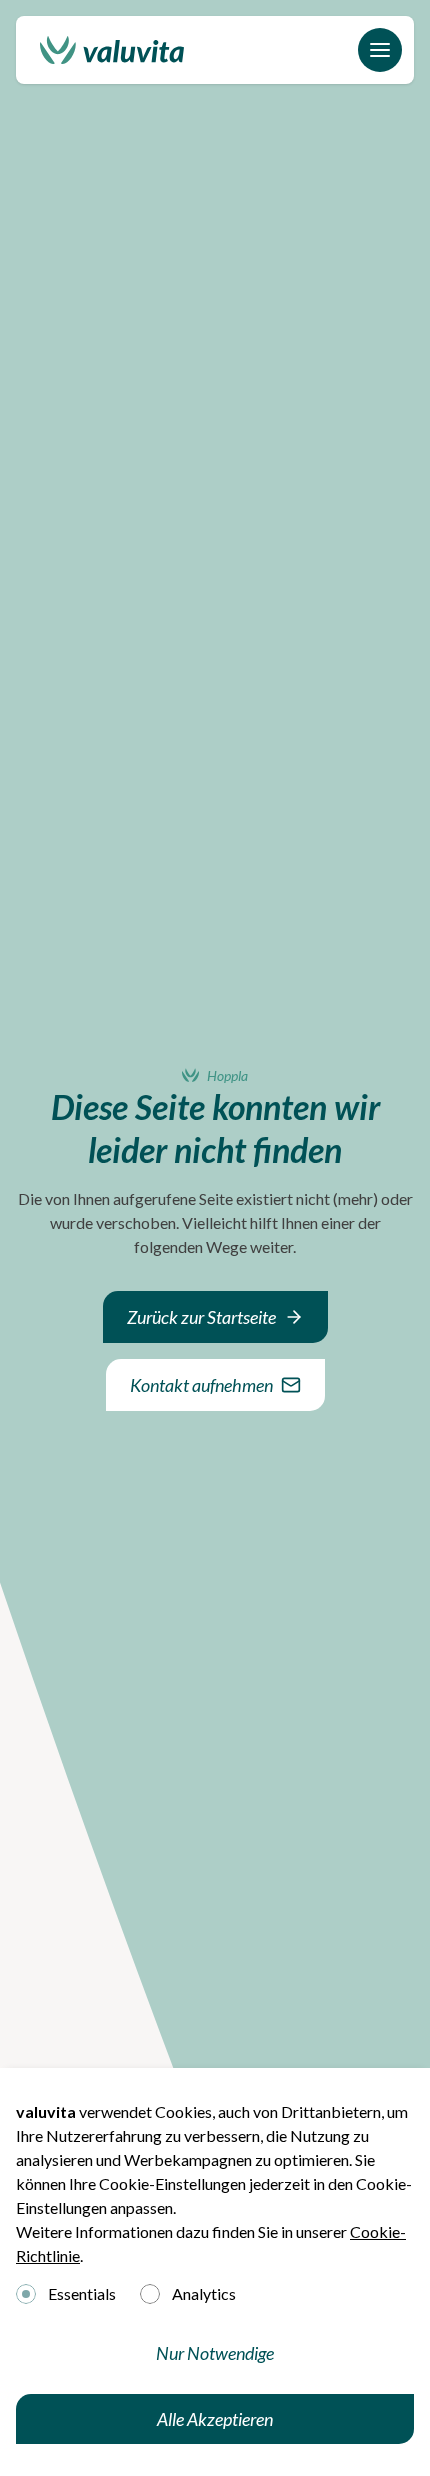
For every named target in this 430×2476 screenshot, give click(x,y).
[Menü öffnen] (380, 50)
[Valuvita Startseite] (112, 50)
